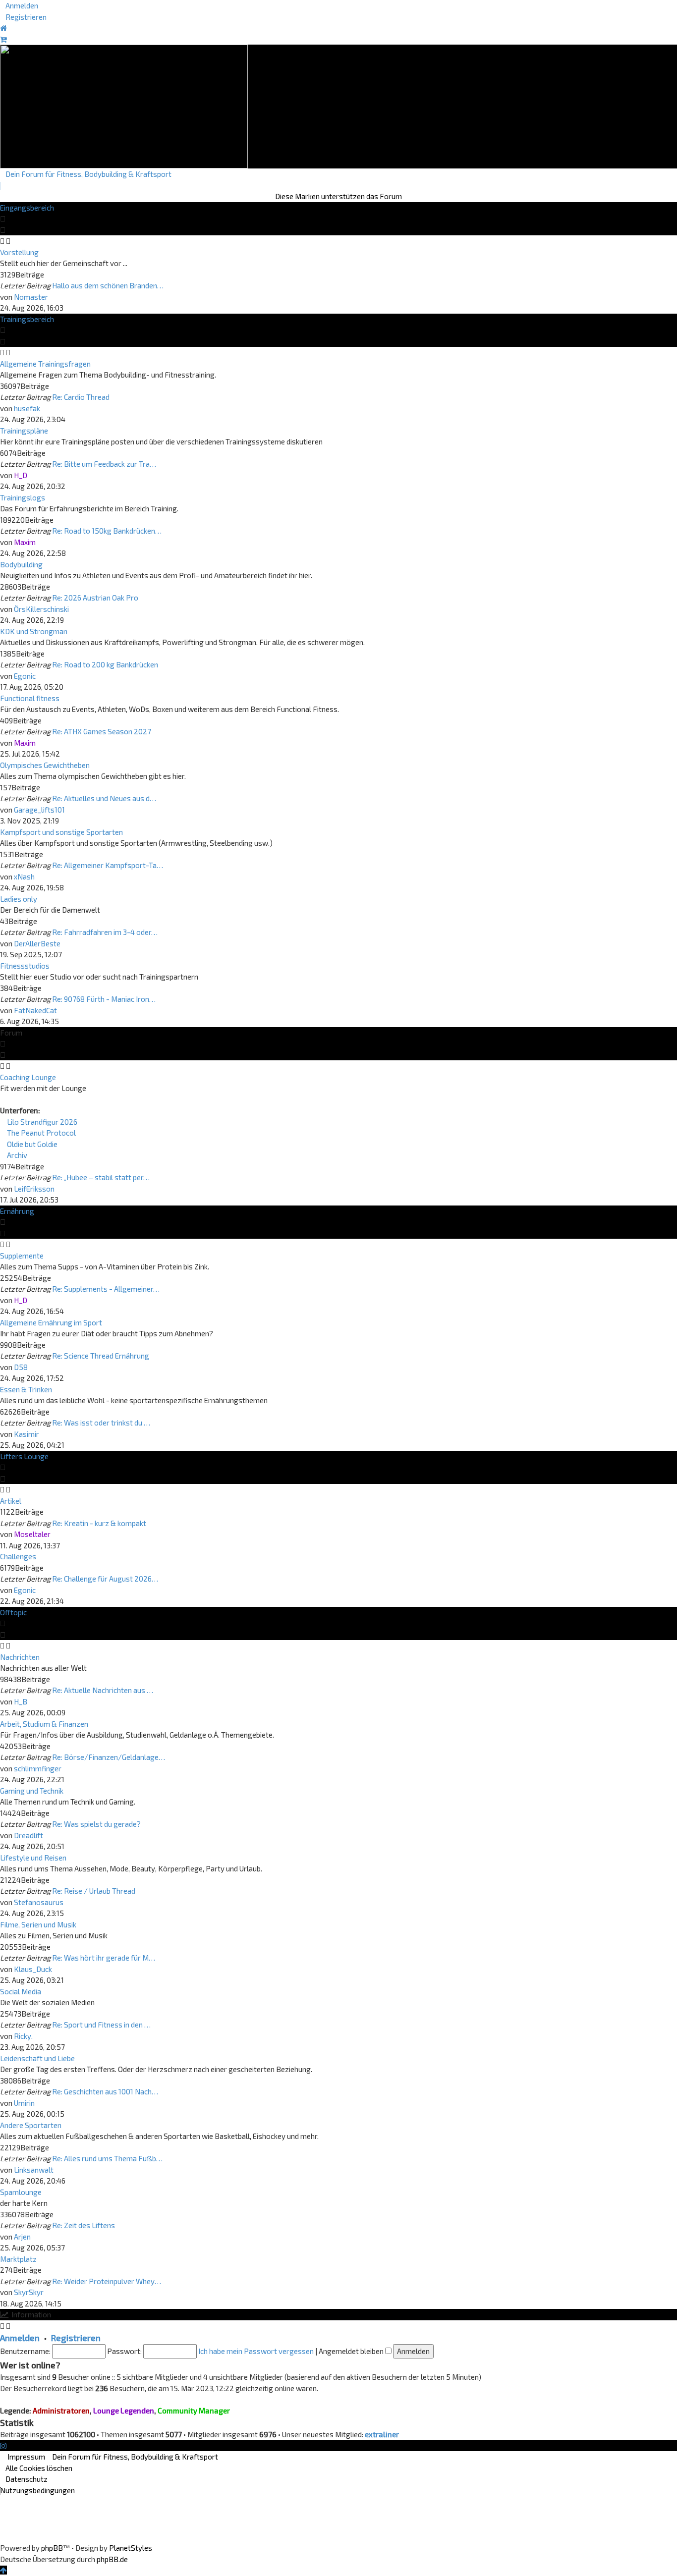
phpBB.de (112, 2559)
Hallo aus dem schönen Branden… (108, 285)
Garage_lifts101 (39, 810)
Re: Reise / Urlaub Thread (94, 1891)
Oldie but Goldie (31, 1144)
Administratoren (61, 2411)
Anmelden (20, 2338)
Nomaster (31, 297)
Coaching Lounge (28, 1077)
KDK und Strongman (34, 631)
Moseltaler (32, 1534)
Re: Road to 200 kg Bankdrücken (105, 664)
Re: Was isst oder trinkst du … (101, 1423)
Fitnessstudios (25, 966)
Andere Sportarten (31, 2125)
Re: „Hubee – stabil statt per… (101, 1177)
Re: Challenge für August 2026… (105, 1579)
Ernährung (17, 1211)
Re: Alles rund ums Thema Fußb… (107, 2158)
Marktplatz (18, 2259)
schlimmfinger (38, 1768)
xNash (24, 877)
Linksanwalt (34, 2170)
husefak (27, 408)
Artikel (11, 1501)
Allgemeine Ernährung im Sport (51, 1322)
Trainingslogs (23, 497)
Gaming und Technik (32, 1791)
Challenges (18, 1556)
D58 (21, 1367)
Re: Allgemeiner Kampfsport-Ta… (108, 865)
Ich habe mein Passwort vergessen (256, 2351)
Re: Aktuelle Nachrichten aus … (103, 1690)
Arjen (22, 2237)
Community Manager (194, 2411)
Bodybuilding (21, 564)
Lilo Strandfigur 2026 (41, 1122)
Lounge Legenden (124, 2411)
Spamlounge (21, 2192)
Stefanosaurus (39, 1902)
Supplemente (22, 1256)
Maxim (25, 542)
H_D (21, 475)
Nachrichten (20, 1657)
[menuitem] (19, 5)
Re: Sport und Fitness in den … (101, 2025)
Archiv (16, 1155)
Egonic (25, 676)
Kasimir (27, 1434)
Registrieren (76, 2338)
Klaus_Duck (33, 1969)
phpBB (52, 2548)
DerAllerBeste (37, 943)
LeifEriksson (34, 1189)
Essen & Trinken (26, 1389)
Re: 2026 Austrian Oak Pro (95, 598)
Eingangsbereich (27, 208)
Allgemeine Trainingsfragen (45, 364)
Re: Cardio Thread (81, 397)
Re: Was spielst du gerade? (96, 1824)
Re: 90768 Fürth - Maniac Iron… (104, 999)
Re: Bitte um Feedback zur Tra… (104, 464)
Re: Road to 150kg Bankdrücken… (107, 531)
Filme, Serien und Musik (38, 1924)
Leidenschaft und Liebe (37, 2058)
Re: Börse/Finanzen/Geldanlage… (109, 1757)
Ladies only (19, 899)
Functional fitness (30, 698)
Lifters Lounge (24, 1456)
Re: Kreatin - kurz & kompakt (99, 1523)
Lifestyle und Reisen (33, 1858)
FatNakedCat (35, 1010)
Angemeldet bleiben (352, 2351)
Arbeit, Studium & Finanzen (44, 1724)
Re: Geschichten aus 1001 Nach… (105, 2091)
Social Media (21, 1991)
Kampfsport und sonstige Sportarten (61, 832)
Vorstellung (19, 252)
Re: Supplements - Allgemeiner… (106, 1289)
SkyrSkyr (29, 2292)
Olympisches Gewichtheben (45, 765)
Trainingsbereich (27, 319)
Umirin (24, 2103)
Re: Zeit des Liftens (84, 2225)
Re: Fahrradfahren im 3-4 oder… (105, 932)
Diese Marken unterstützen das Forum (338, 196)
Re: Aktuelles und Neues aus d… (104, 798)
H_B (21, 1701)
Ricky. (23, 2036)
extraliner (382, 2434)
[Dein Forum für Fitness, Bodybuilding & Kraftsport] (124, 106)
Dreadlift (28, 1835)
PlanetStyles (131, 2548)
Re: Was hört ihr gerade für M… (104, 1958)
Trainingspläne (24, 431)
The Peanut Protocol (41, 1133)
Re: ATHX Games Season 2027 (102, 731)
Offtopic (13, 1612)
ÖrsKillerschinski (41, 609)
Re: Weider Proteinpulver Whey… (107, 2281)
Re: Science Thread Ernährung (101, 1356)
